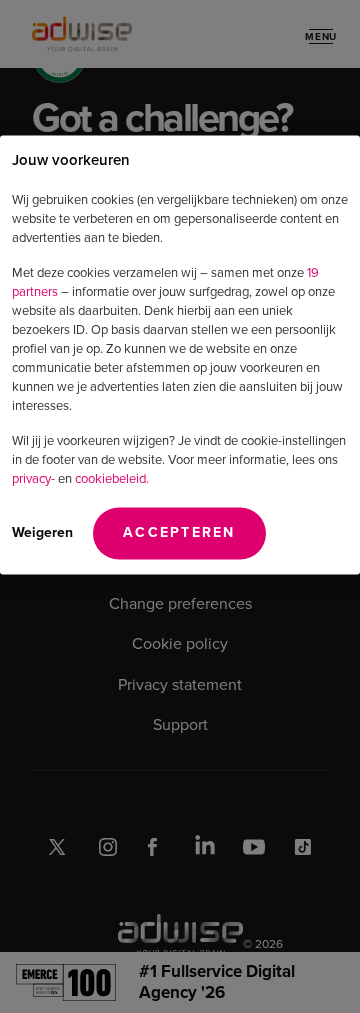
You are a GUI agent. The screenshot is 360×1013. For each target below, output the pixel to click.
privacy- (33, 477)
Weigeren (42, 531)
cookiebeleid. (112, 477)
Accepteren (179, 531)
